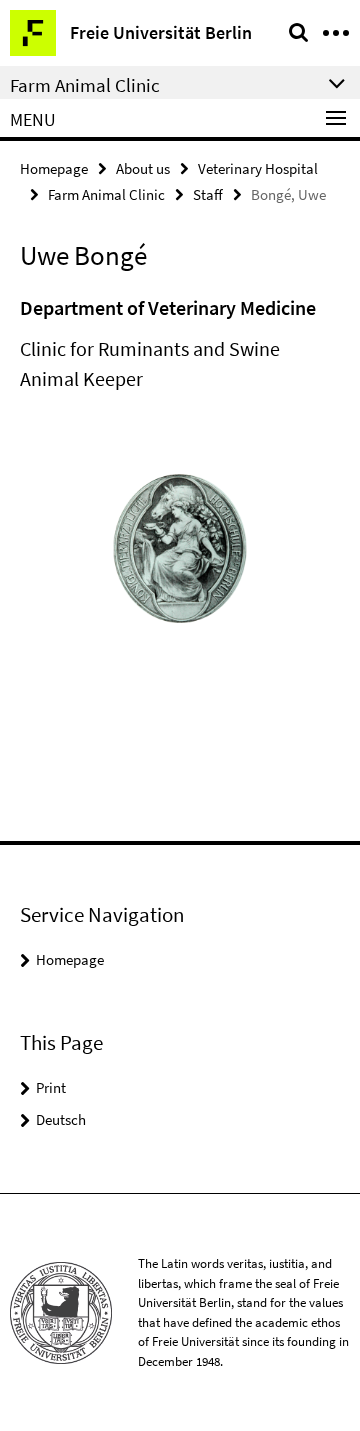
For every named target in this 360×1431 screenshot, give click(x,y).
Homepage (54, 168)
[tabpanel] (180, 343)
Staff (208, 194)
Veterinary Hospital (258, 168)
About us (143, 168)
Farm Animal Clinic (106, 194)
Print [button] (51, 1087)
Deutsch (61, 1119)
